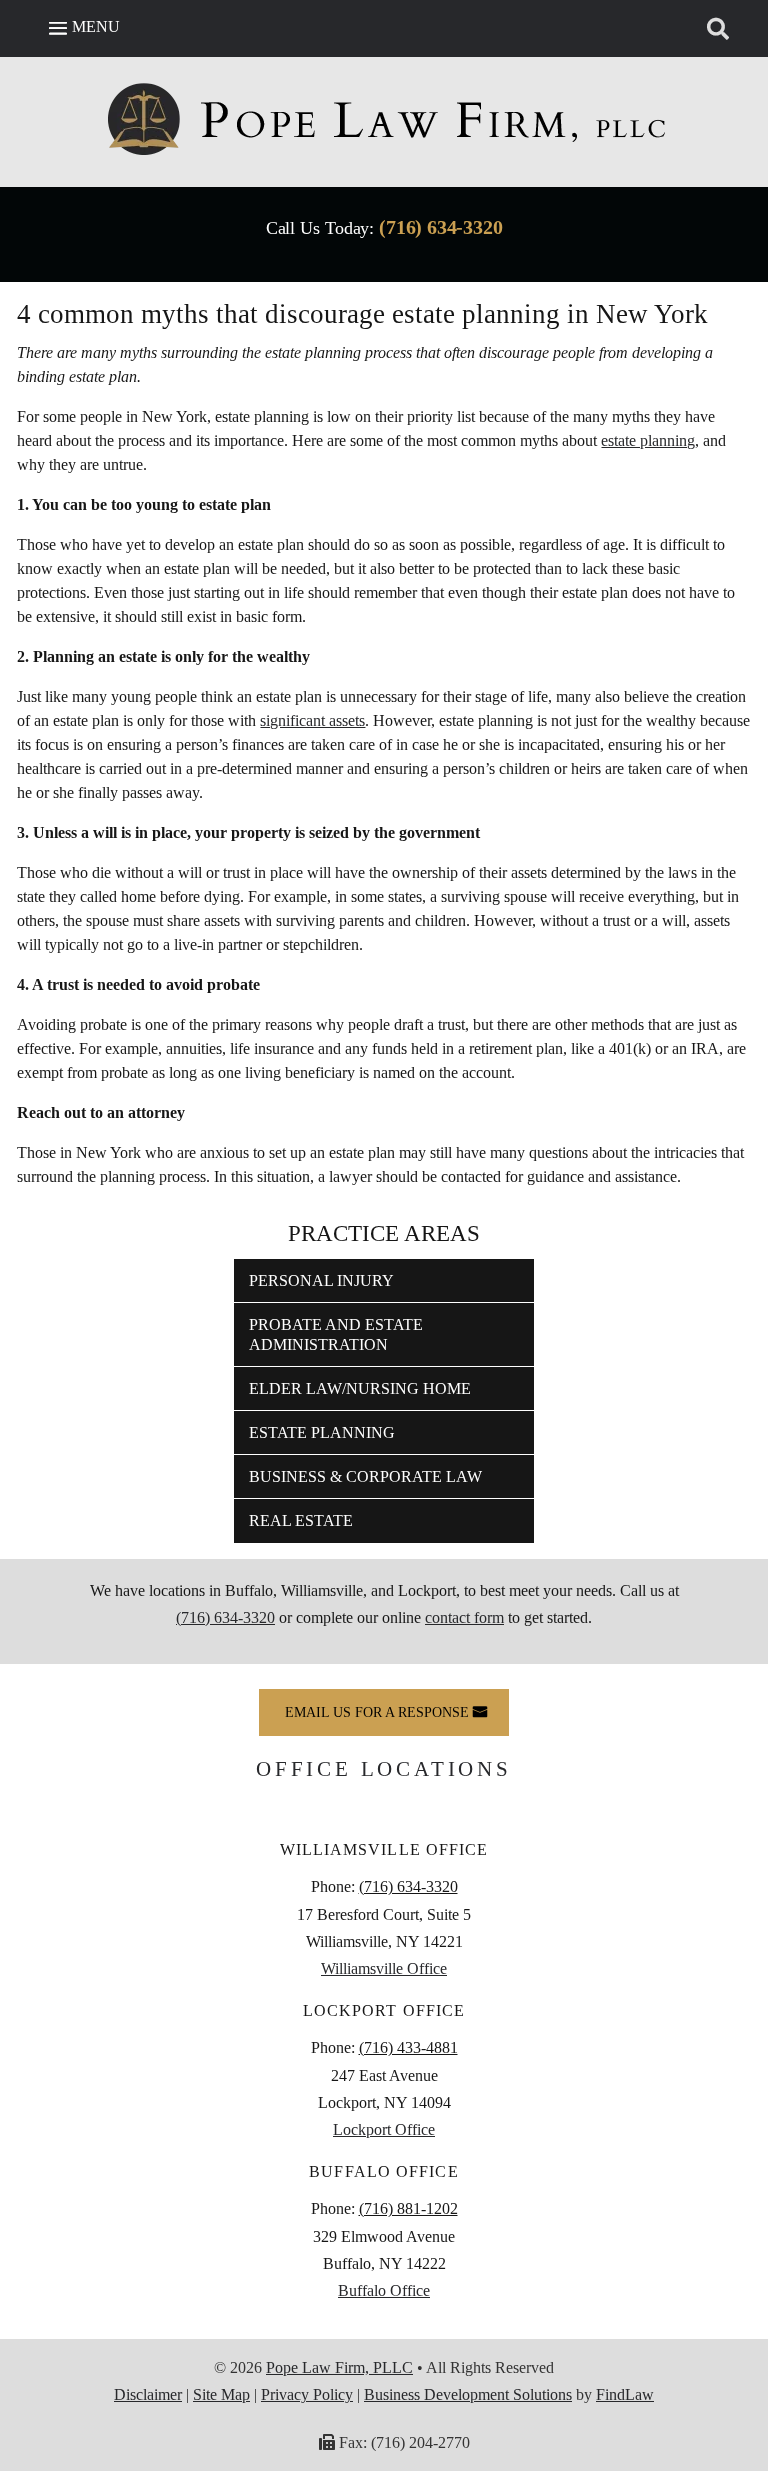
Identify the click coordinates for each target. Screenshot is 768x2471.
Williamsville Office (384, 1968)
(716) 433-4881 (408, 2047)
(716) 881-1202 (408, 2208)
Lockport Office (384, 2129)
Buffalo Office (384, 2290)
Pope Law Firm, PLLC (339, 2367)
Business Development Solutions (468, 2394)
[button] (82, 27)
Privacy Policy (307, 2394)
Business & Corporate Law (365, 1476)
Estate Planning (322, 1432)
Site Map (221, 2394)
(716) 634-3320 (440, 227)
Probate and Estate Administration (336, 1334)
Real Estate (301, 1520)
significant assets (312, 720)
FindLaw (625, 2394)
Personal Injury (321, 1280)
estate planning (648, 440)
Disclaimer (148, 2394)
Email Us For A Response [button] (377, 1712)
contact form (464, 1617)
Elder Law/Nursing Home (360, 1388)
